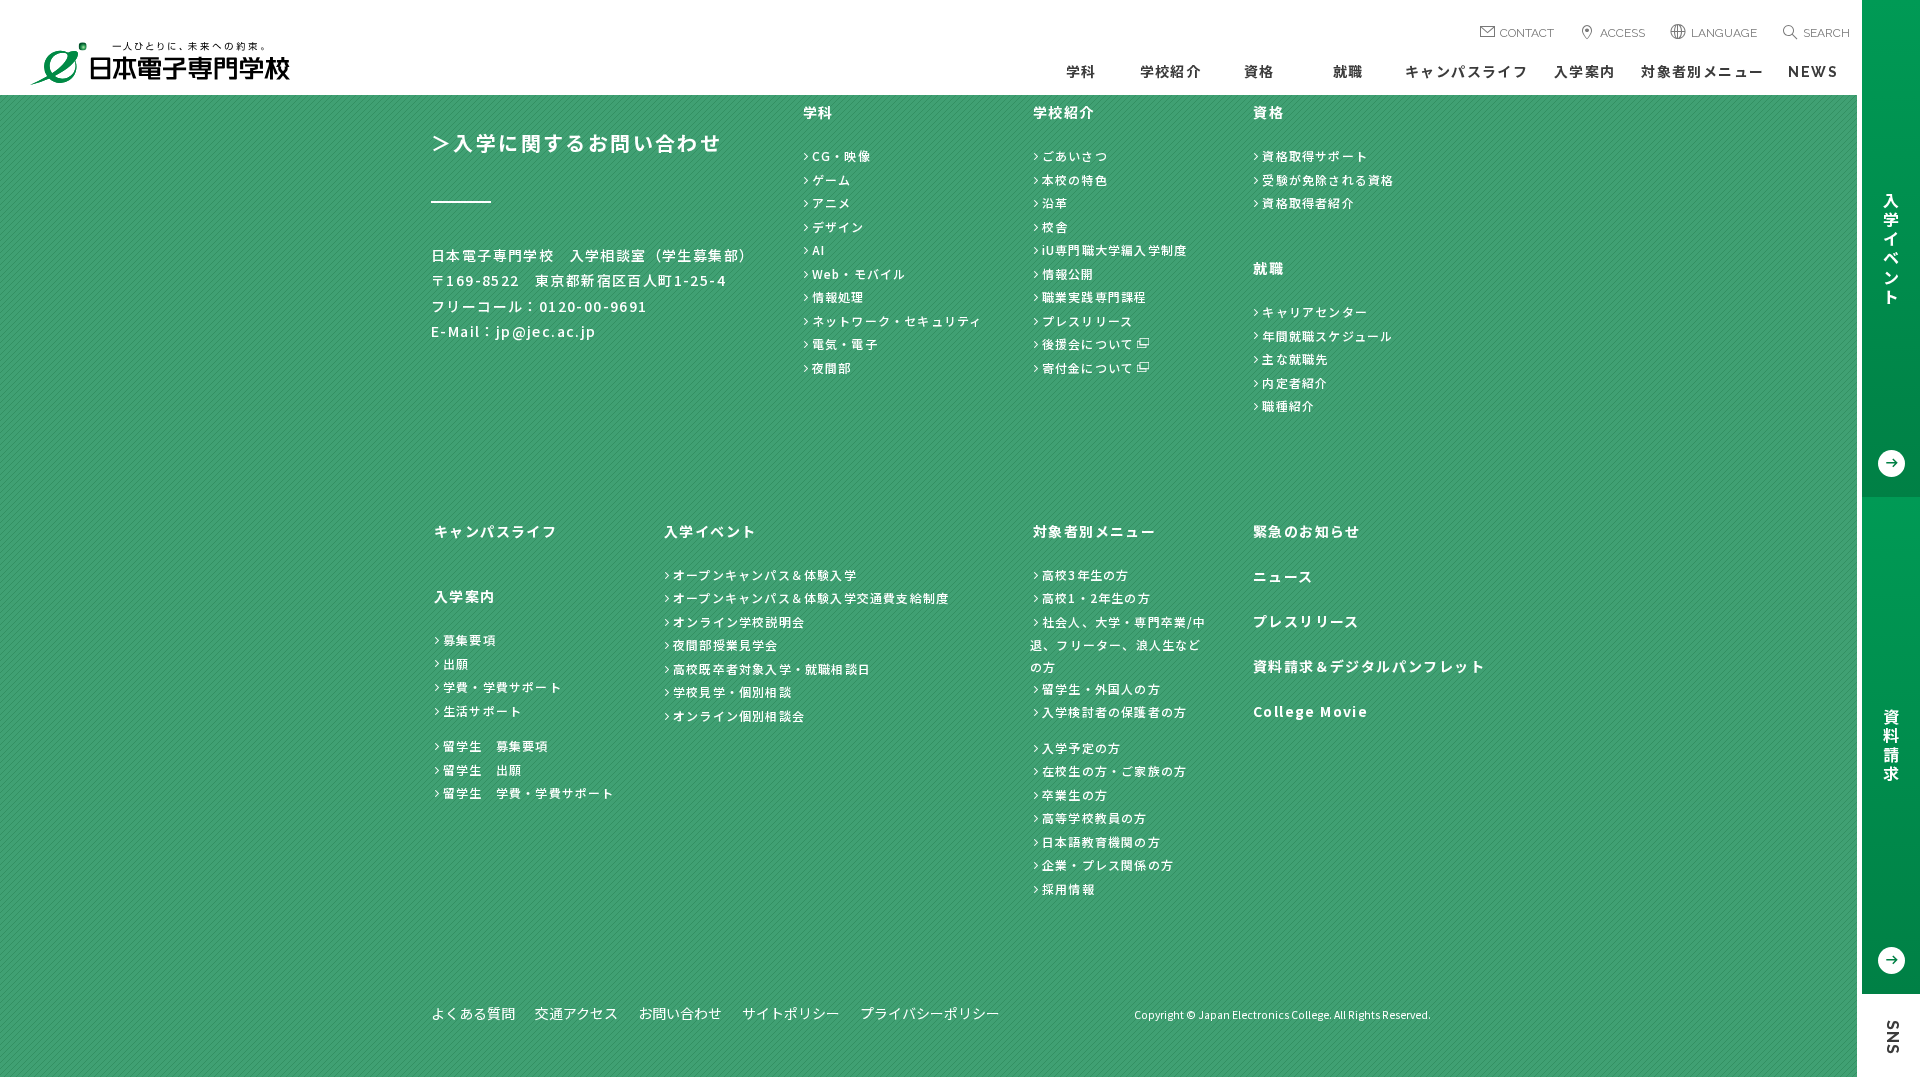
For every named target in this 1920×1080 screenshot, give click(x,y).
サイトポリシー (791, 1013)
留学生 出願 (482, 769)
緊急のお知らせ (1307, 531)
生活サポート (482, 710)
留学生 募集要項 (496, 745)
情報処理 (838, 296)
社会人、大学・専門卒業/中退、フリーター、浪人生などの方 (1118, 644)
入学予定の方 (1081, 747)
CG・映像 (841, 155)
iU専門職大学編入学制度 (1114, 249)
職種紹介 (1288, 405)
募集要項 (469, 639)
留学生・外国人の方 (1101, 688)
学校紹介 (1171, 72)
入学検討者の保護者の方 (1114, 711)
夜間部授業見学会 (726, 644)
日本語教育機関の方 (1101, 841)
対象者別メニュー (1702, 72)
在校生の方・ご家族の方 (1114, 770)
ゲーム (832, 179)
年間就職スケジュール (1327, 335)
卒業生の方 (1075, 794)
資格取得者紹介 (1308, 202)
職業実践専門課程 (1095, 296)
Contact (1527, 33)
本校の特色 (1075, 179)
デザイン (838, 226)
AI (818, 249)
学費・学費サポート (502, 686)
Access (1622, 33)
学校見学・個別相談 (732, 691)
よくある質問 (473, 1013)
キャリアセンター (1315, 311)
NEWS (1813, 72)
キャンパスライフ (1466, 72)
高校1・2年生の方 (1096, 597)
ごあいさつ (1075, 155)
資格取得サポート (1315, 155)
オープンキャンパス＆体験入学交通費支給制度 (811, 597)
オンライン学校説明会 (739, 621)
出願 (456, 663)
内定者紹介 (1295, 382)
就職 (1348, 72)
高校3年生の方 (1085, 574)
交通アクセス (576, 1013)
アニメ (832, 202)
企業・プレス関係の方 (1108, 864)
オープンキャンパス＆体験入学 (765, 574)
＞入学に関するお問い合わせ (576, 142)
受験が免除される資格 (1328, 179)
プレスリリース (1087, 320)
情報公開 (1068, 273)
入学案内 (1585, 72)
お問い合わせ (680, 1013)
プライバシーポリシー (930, 1013)
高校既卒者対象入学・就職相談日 (772, 668)
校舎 (1055, 226)
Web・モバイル (859, 273)
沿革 (1055, 202)
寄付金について (1088, 367)
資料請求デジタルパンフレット (1369, 666)
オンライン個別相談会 (739, 715)
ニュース (1283, 576)
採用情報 (1068, 888)
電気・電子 (845, 343)
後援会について (1088, 343)
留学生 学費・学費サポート (529, 792)
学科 (1081, 72)
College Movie (1310, 711)
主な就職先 (1295, 358)
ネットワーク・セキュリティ (897, 320)
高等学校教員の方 (1095, 817)
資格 (1259, 72)
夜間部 (832, 367)
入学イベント (710, 531)
